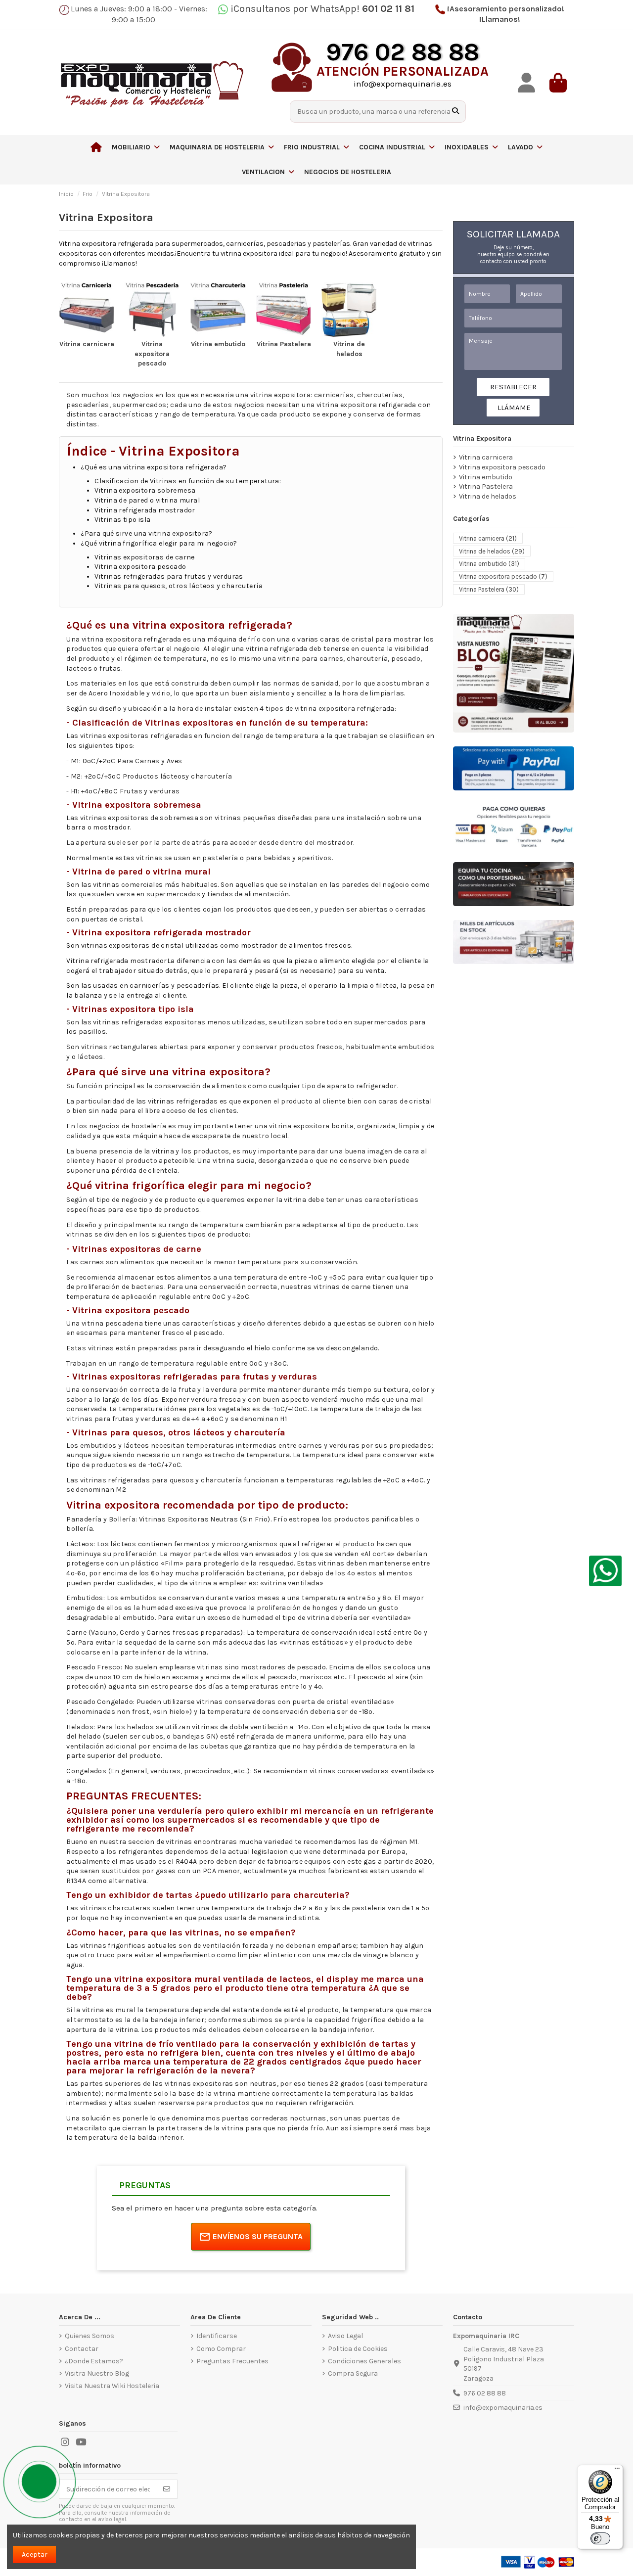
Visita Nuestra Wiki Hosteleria (112, 2386)
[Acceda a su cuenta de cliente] (527, 83)
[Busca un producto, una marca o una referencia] (455, 112)
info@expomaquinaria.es (503, 2408)
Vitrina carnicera (87, 344)
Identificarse (217, 2336)
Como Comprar (221, 2349)
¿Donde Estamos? (94, 2361)
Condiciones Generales (364, 2361)
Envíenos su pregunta (258, 2236)
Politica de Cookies (358, 2349)
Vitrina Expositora (482, 438)
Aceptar (35, 2554)
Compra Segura (353, 2373)
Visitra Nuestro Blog (97, 2373)
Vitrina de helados (488, 496)
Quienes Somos (90, 2336)
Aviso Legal (345, 2336)
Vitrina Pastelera (284, 344)
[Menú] (617, 2471)
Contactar (82, 2349)
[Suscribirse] (167, 2489)
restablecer (513, 387)
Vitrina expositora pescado (152, 354)
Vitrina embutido (218, 344)
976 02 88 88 (485, 2393)
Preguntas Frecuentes (232, 2361)
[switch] (600, 2538)
